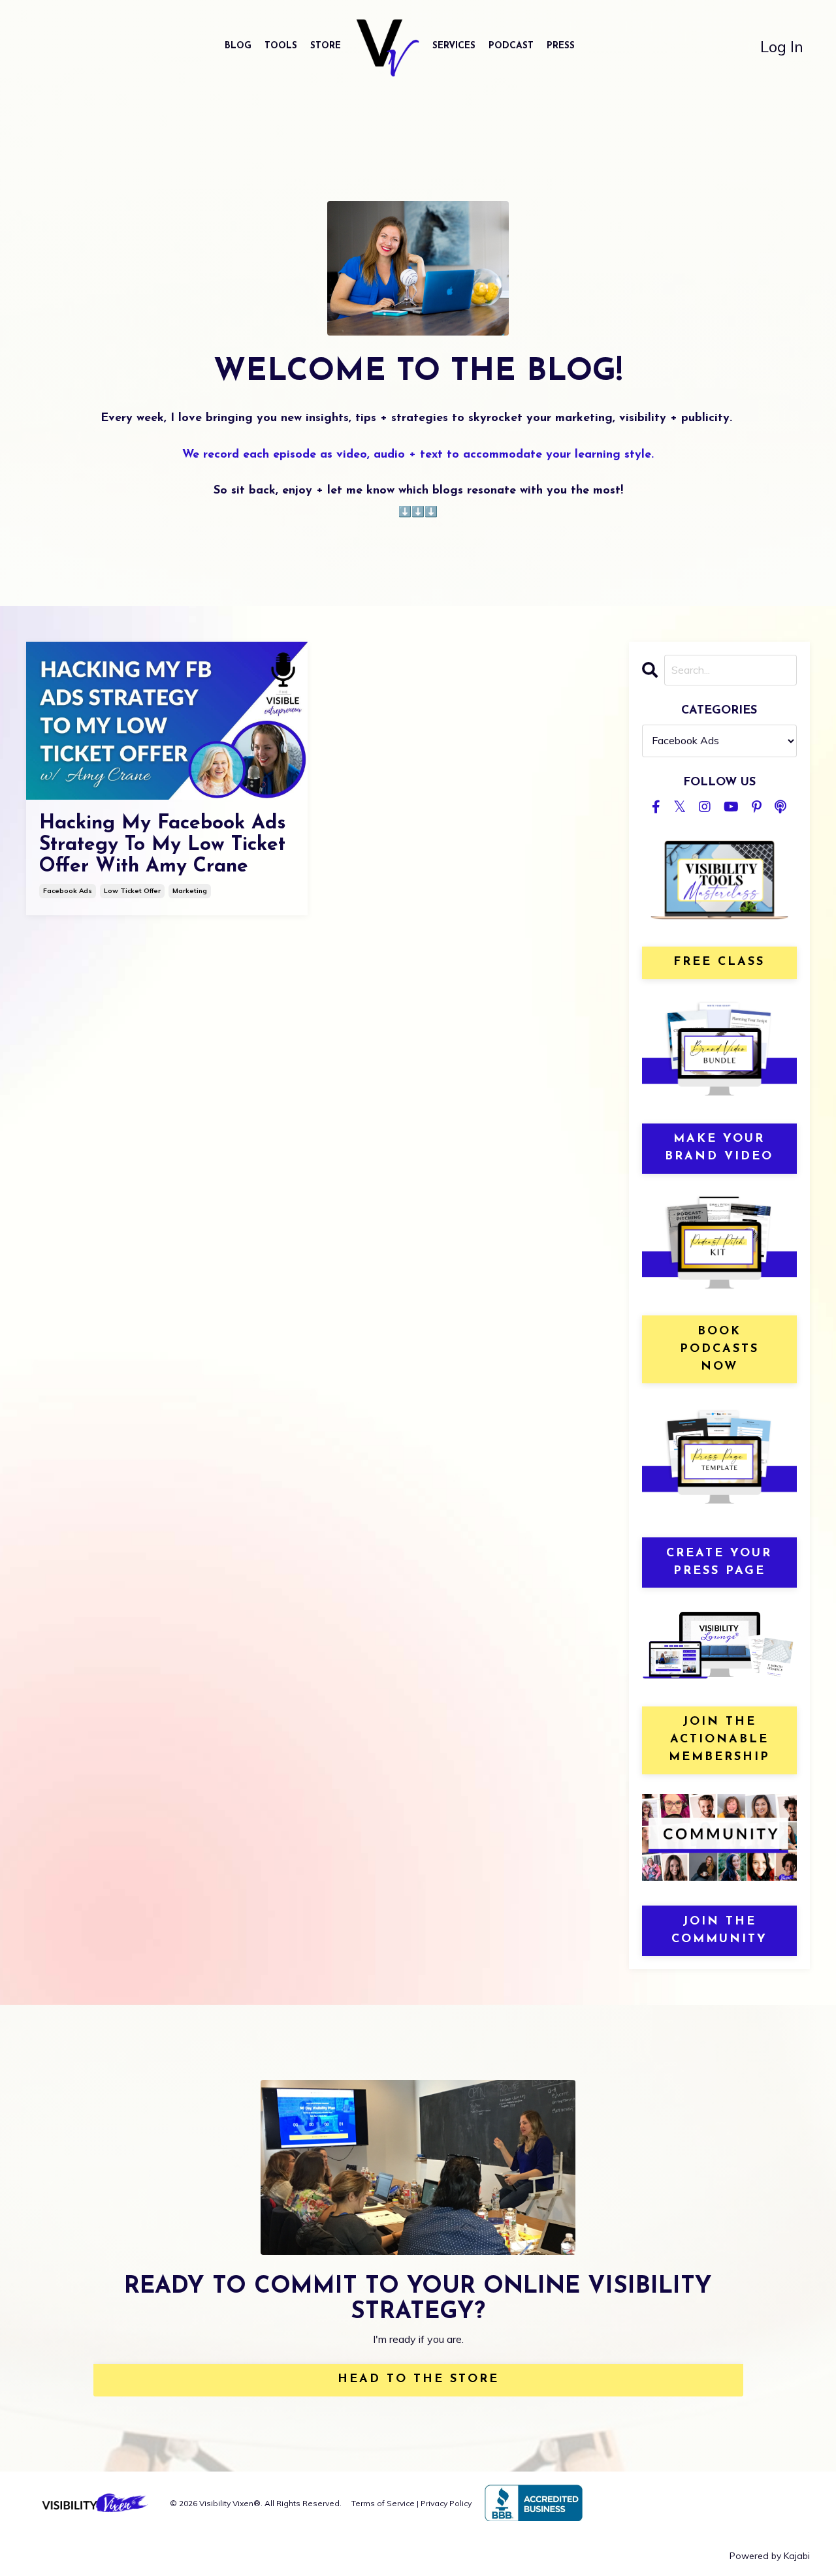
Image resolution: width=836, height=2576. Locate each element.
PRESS (561, 46)
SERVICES (454, 46)
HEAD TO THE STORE (418, 2380)
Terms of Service (383, 2503)
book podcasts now (719, 1349)
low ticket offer (132, 891)
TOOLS (281, 46)
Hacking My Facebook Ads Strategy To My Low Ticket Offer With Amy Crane (163, 845)
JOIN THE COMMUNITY (719, 1931)
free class (719, 962)
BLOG (238, 46)
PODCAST (511, 46)
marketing (190, 891)
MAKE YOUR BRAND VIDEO (719, 1148)
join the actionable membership (719, 1740)
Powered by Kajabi (770, 2556)
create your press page (719, 1563)
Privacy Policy (446, 2503)
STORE (326, 46)
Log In (782, 46)
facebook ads (68, 891)
